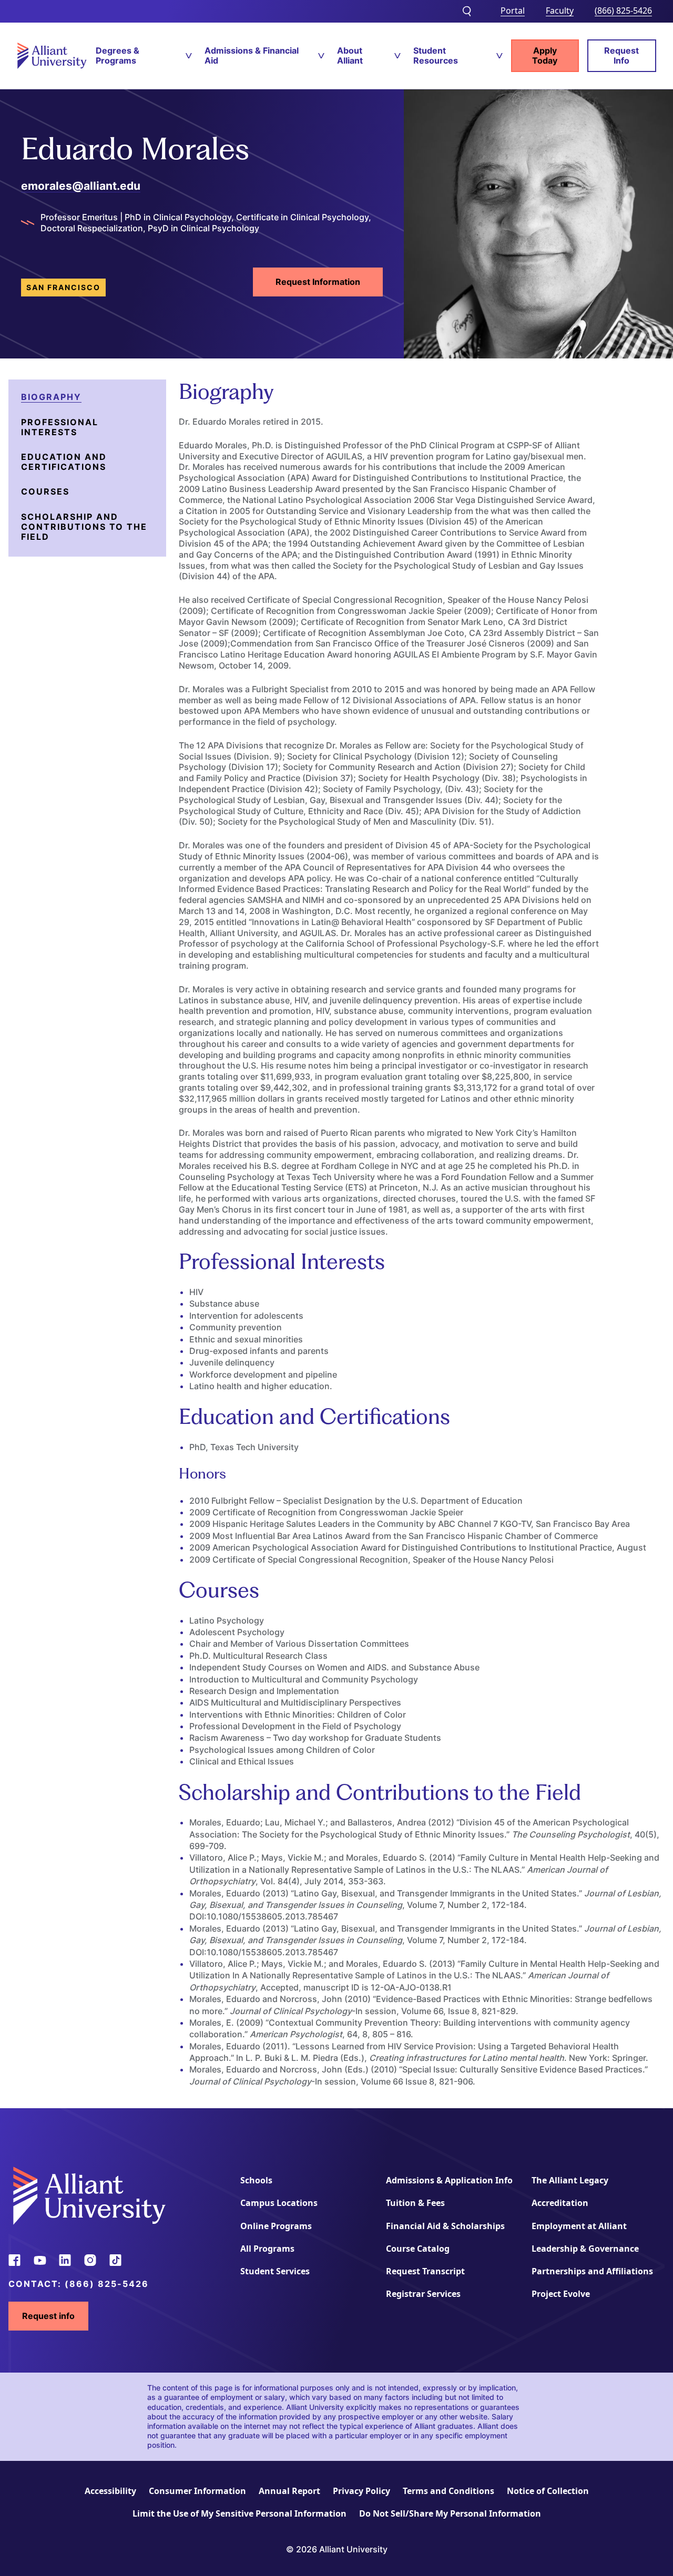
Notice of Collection (548, 2491)
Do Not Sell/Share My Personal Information (450, 2513)
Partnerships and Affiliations (592, 2271)
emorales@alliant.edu (81, 186)
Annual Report (289, 2491)
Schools (256, 2180)
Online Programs (276, 2226)
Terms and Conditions (448, 2491)
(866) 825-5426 (623, 11)
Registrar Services (423, 2294)
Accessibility (110, 2491)
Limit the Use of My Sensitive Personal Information (239, 2513)
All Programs (267, 2249)
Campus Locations (279, 2203)
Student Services (275, 2271)
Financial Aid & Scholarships (445, 2226)
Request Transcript (425, 2271)
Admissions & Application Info (449, 2180)
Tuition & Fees (415, 2203)
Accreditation (560, 2203)
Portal (513, 11)
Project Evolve (561, 2294)
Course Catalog (418, 2249)
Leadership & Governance (585, 2249)
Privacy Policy (361, 2491)
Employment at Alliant (579, 2226)
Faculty (560, 11)
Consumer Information (197, 2491)
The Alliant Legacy (570, 2180)
